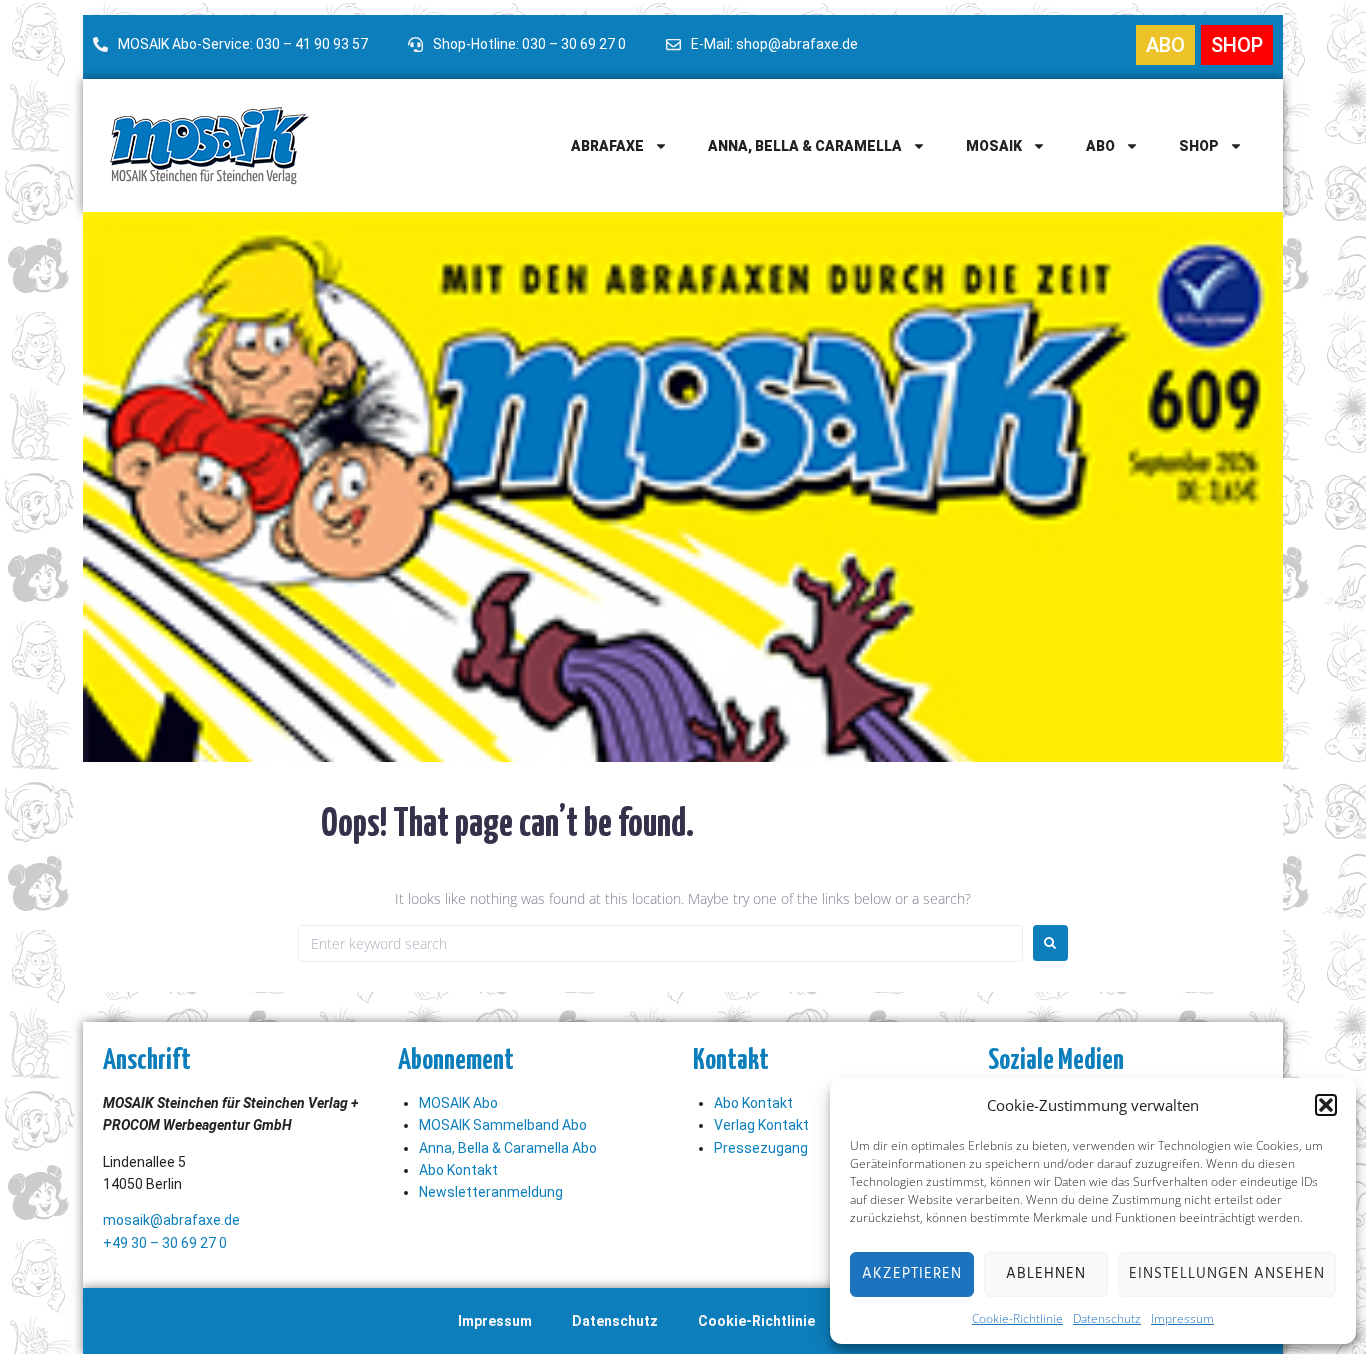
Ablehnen (1046, 1274)
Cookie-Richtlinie (1017, 1318)
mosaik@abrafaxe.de (171, 1220)
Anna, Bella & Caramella (805, 146)
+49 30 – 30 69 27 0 (165, 1243)
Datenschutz (1107, 1318)
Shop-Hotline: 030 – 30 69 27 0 (529, 44)
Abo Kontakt (458, 1170)
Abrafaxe (607, 146)
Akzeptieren (912, 1274)
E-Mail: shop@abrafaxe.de (774, 44)
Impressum (1182, 1318)
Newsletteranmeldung (491, 1192)
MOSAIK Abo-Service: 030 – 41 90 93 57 (243, 44)
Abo (1100, 146)
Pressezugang (761, 1148)
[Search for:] (660, 943)
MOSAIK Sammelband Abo (503, 1125)
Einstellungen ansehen (1227, 1274)
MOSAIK (994, 146)
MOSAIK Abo (458, 1103)
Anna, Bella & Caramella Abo (508, 1148)
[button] (1326, 1105)
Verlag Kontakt (761, 1125)
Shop (1199, 146)
